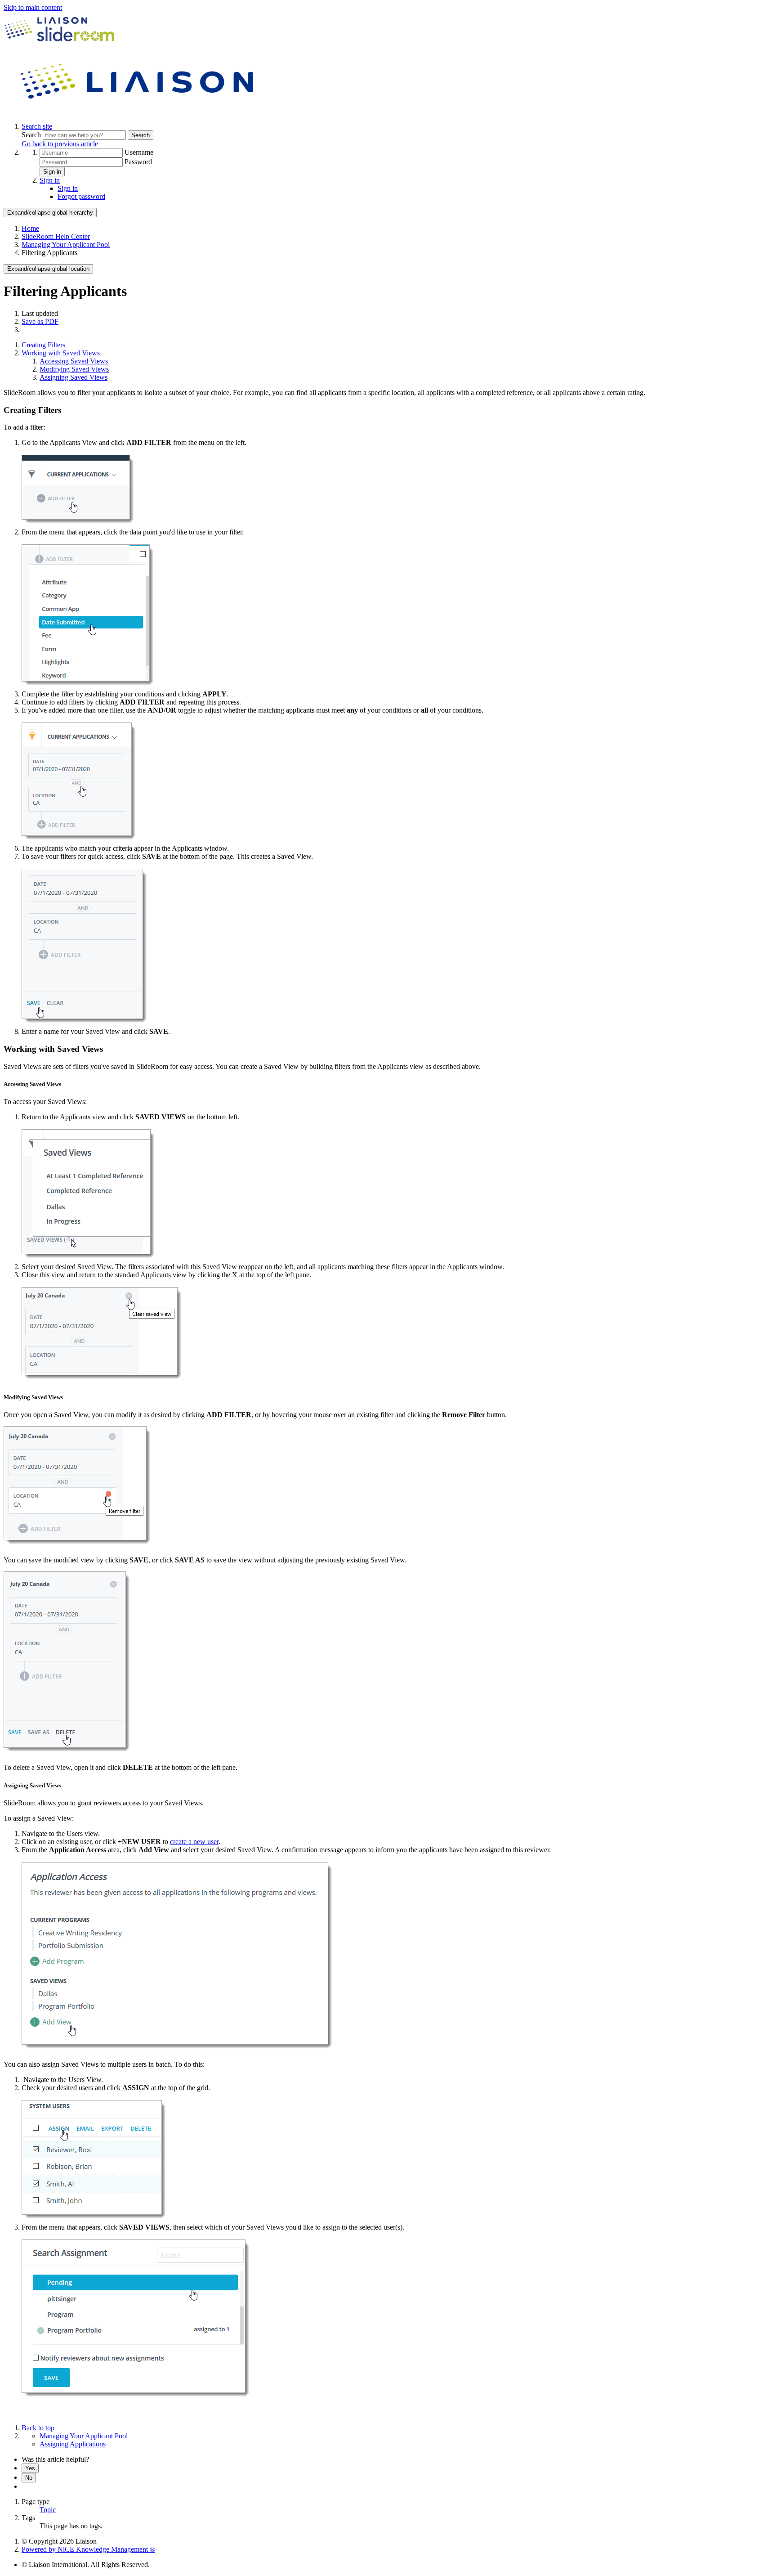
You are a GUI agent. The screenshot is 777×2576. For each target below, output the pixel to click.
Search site (37, 126)
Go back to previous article (60, 144)
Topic (48, 2510)
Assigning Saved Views (74, 377)
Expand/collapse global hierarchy (50, 213)
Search (32, 135)
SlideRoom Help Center (56, 236)
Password (138, 162)
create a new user (194, 1842)
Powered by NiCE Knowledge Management (88, 2549)
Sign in (52, 172)
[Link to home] (138, 111)
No (29, 2478)
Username (139, 152)
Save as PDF (40, 321)
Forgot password (81, 196)
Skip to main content (33, 7)
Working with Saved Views (61, 353)
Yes (30, 2468)
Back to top (38, 2428)
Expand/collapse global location (48, 269)
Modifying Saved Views (74, 369)
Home (30, 228)
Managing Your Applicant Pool (66, 245)
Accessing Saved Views (74, 361)
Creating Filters (43, 345)
